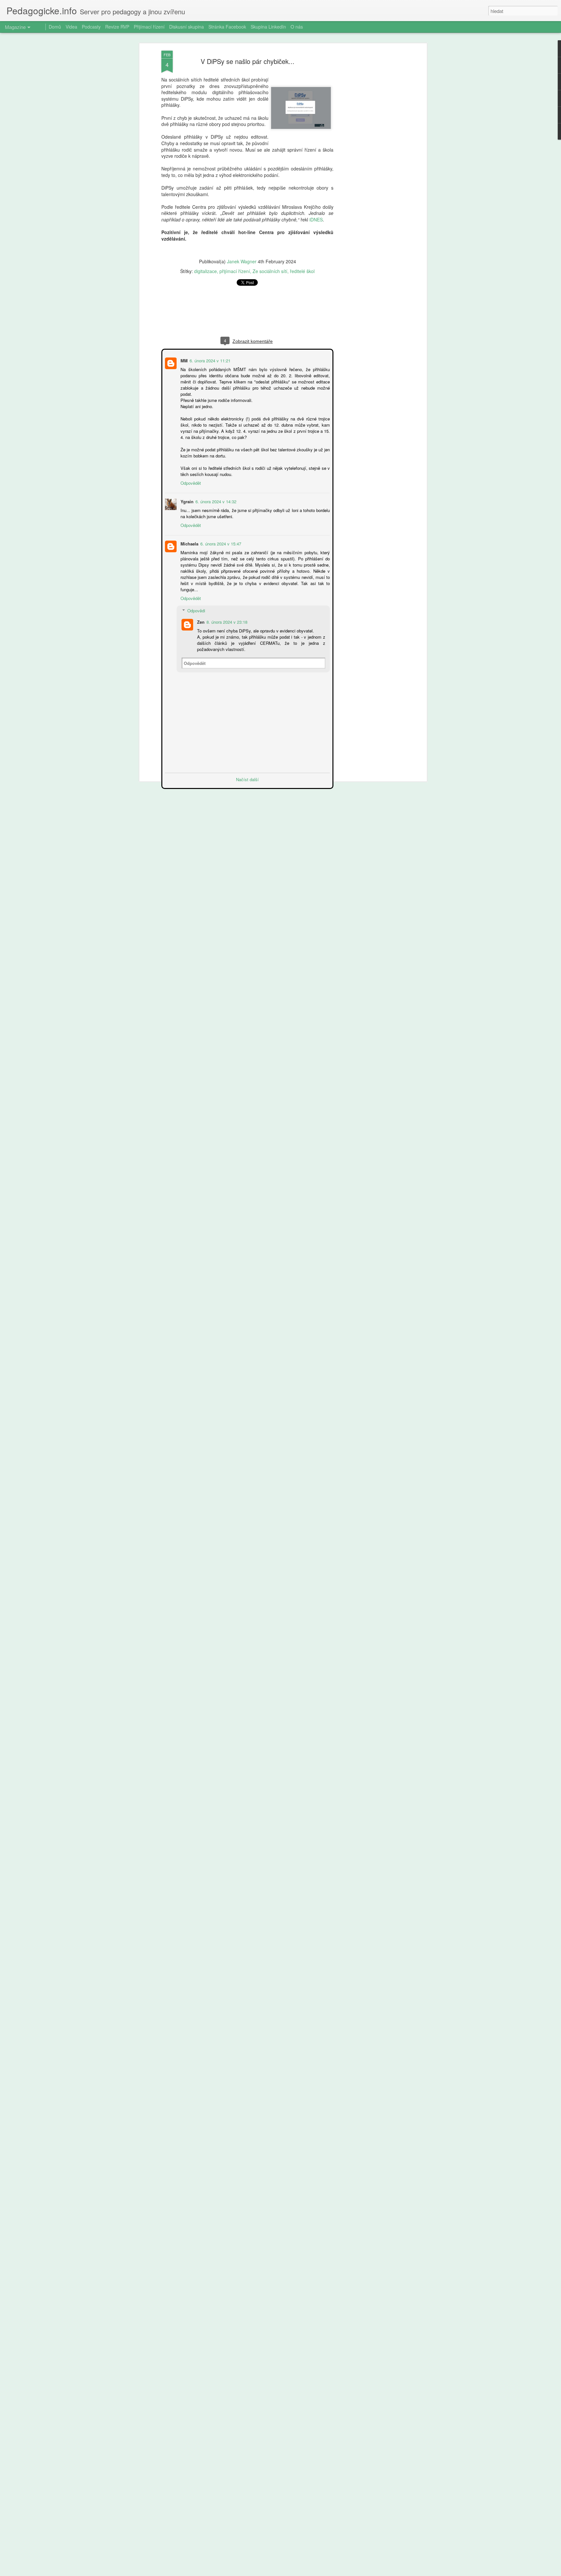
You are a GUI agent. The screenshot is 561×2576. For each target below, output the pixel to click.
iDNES (316, 219)
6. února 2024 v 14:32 (215, 501)
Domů (55, 27)
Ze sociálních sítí (270, 271)
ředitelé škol (302, 271)
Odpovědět (190, 482)
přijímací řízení (235, 271)
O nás (297, 27)
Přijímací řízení (149, 27)
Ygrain (186, 501)
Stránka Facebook (227, 27)
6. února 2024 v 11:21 (209, 360)
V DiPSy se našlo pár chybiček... (248, 61)
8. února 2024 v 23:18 (226, 621)
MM (183, 360)
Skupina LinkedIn (268, 27)
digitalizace (206, 271)
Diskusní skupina (187, 27)
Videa (71, 27)
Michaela (189, 543)
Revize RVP (117, 27)
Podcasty (91, 27)
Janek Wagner (242, 261)
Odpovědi (196, 610)
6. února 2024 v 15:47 (220, 543)
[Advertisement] (369, 153)
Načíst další (247, 779)
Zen (200, 621)
